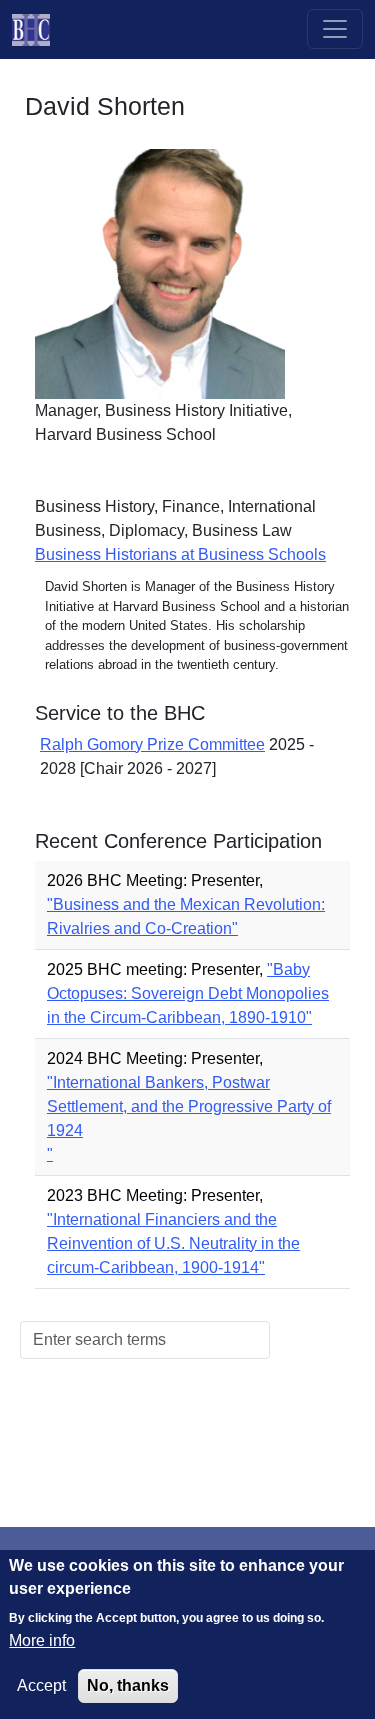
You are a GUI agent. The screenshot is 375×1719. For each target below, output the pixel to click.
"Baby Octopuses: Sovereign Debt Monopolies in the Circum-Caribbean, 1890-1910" (188, 993)
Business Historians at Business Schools (180, 554)
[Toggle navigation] (335, 29)
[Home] (39, 29)
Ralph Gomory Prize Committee (152, 744)
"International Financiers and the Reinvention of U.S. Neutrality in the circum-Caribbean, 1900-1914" (173, 1243)
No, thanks (128, 1685)
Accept (41, 1685)
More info (42, 1640)
